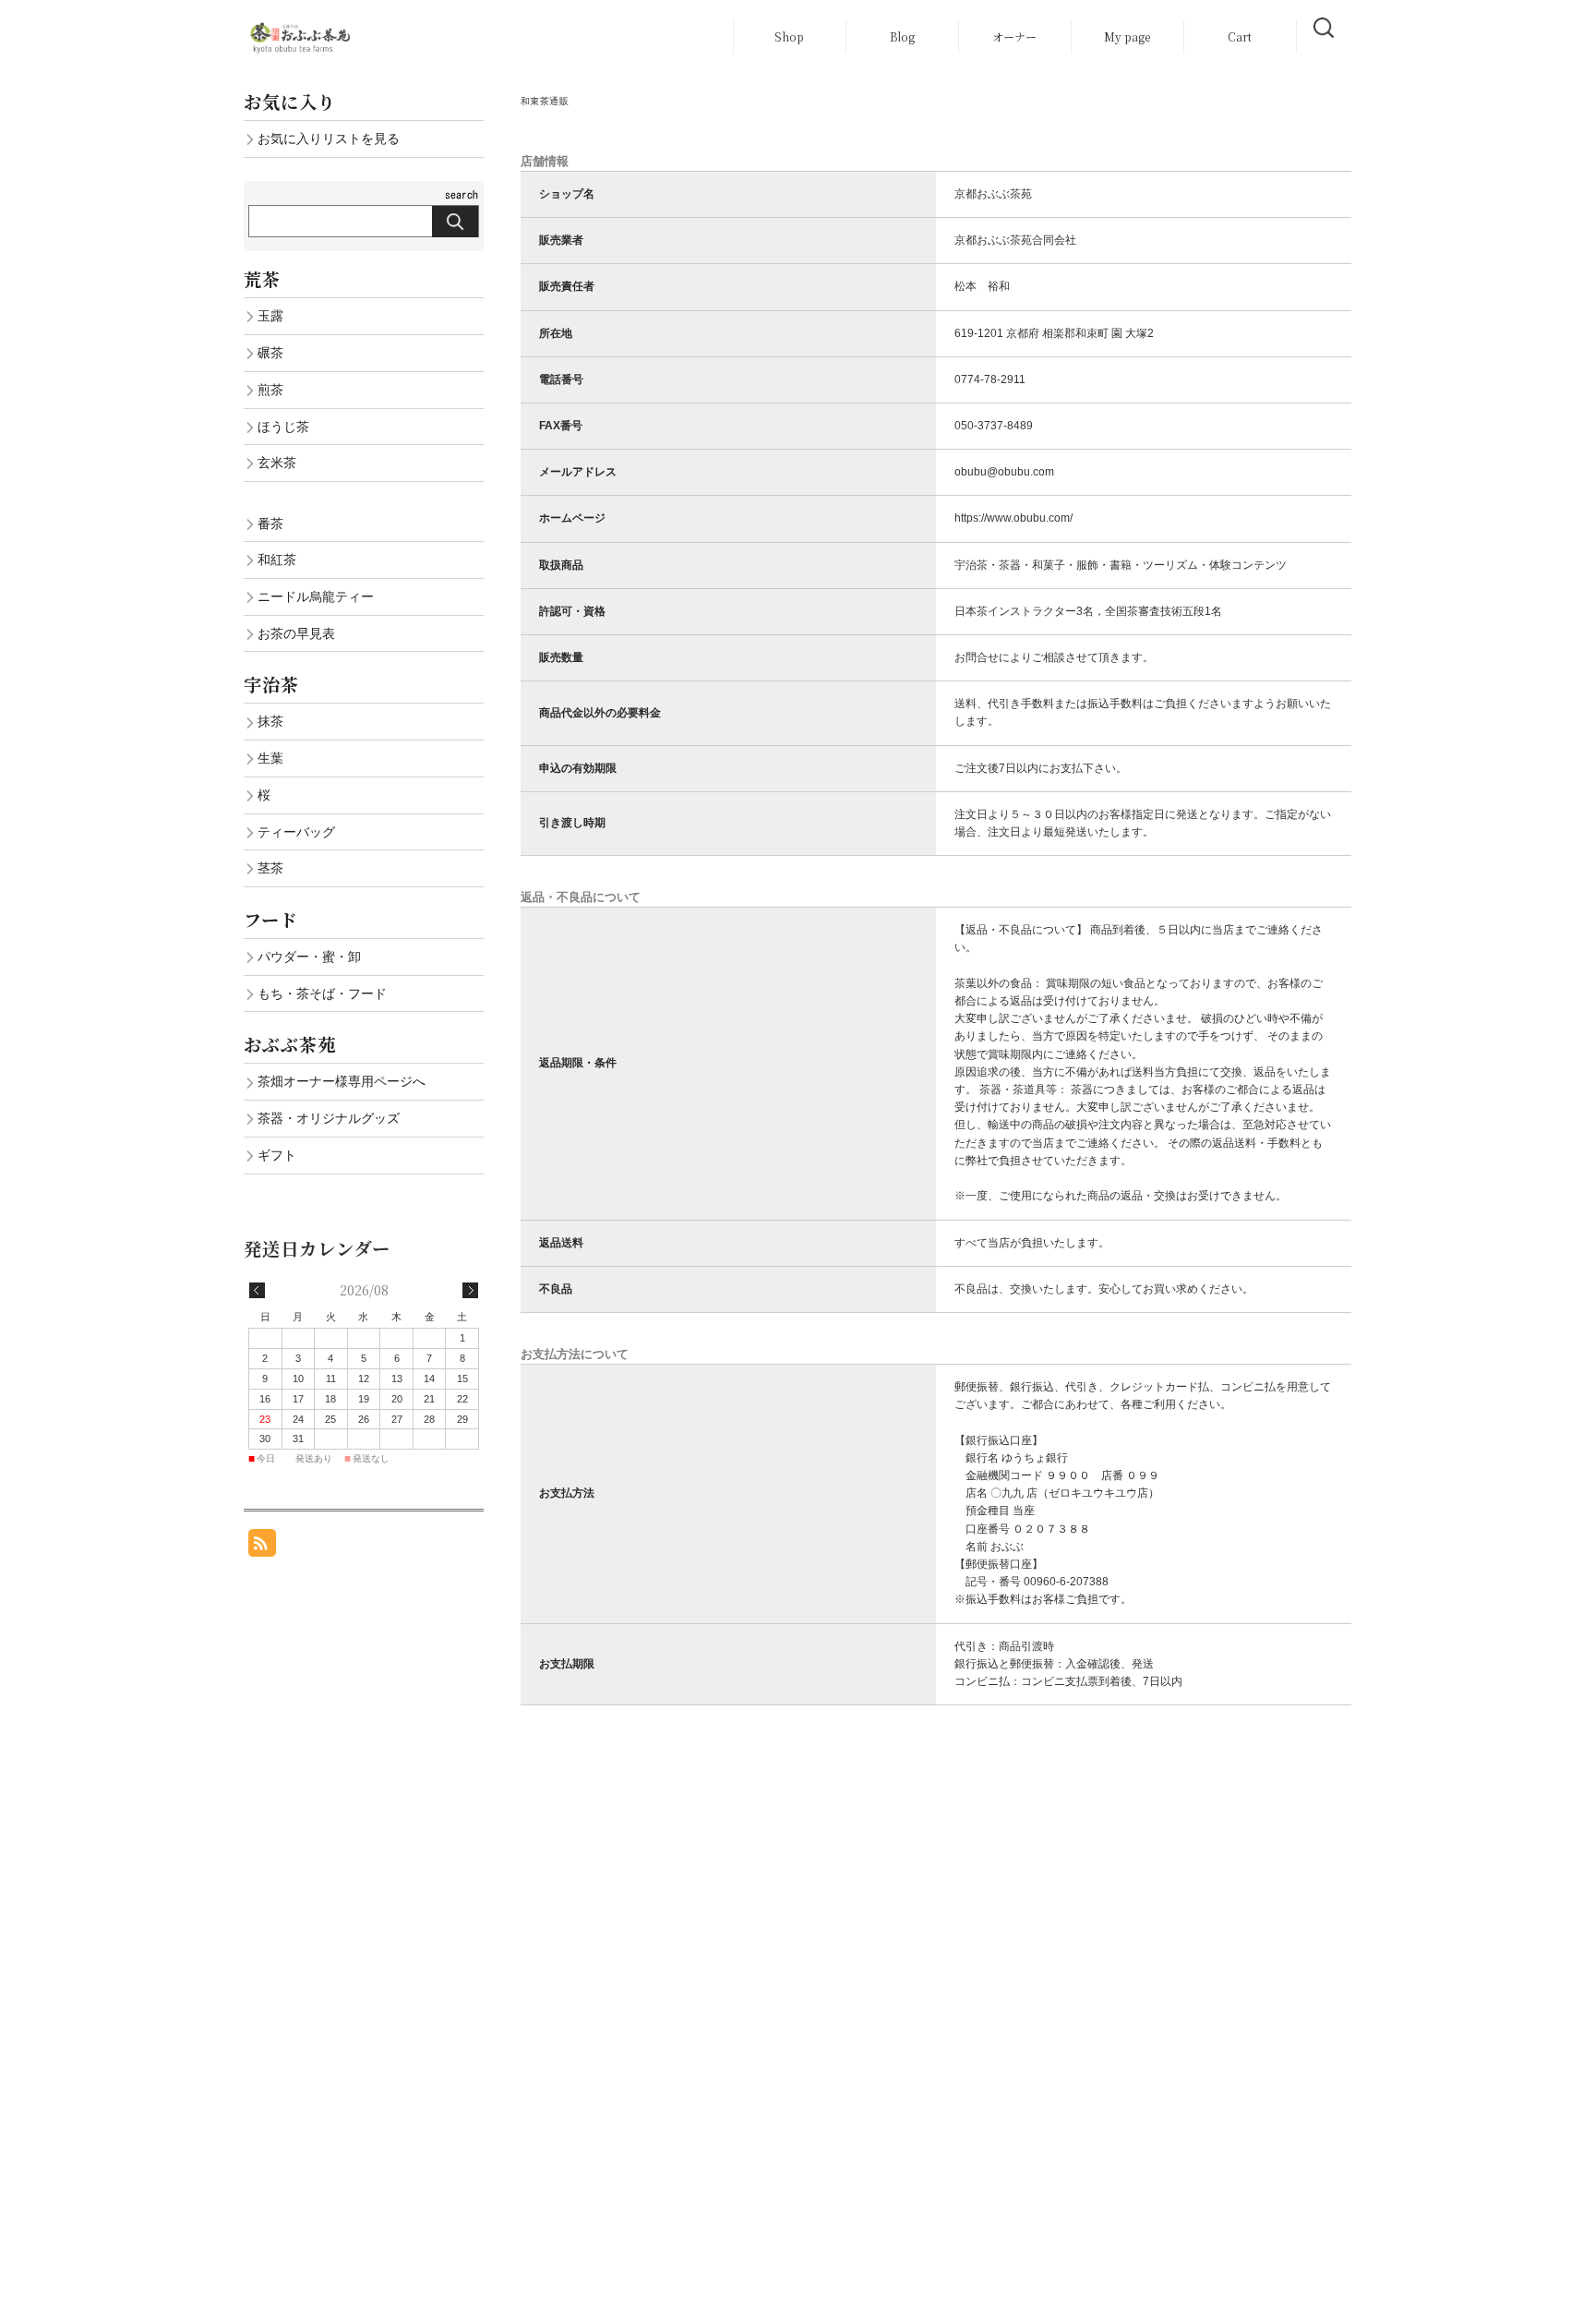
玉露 (270, 316)
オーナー (1014, 36)
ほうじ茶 (283, 427)
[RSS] (262, 1547)
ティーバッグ (296, 832)
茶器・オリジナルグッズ (329, 1118)
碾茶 (270, 353)
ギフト (277, 1155)
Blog (902, 36)
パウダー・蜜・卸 (309, 957)
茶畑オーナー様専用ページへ (342, 1081)
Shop (789, 36)
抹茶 (270, 721)
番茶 (270, 524)
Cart (1240, 36)
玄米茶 (277, 463)
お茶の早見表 (296, 633)
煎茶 (270, 390)
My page (1127, 36)
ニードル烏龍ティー (316, 596)
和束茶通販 (545, 101)
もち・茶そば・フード (322, 993)
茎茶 (270, 868)
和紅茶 (277, 560)
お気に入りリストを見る (329, 138)
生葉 (270, 758)
